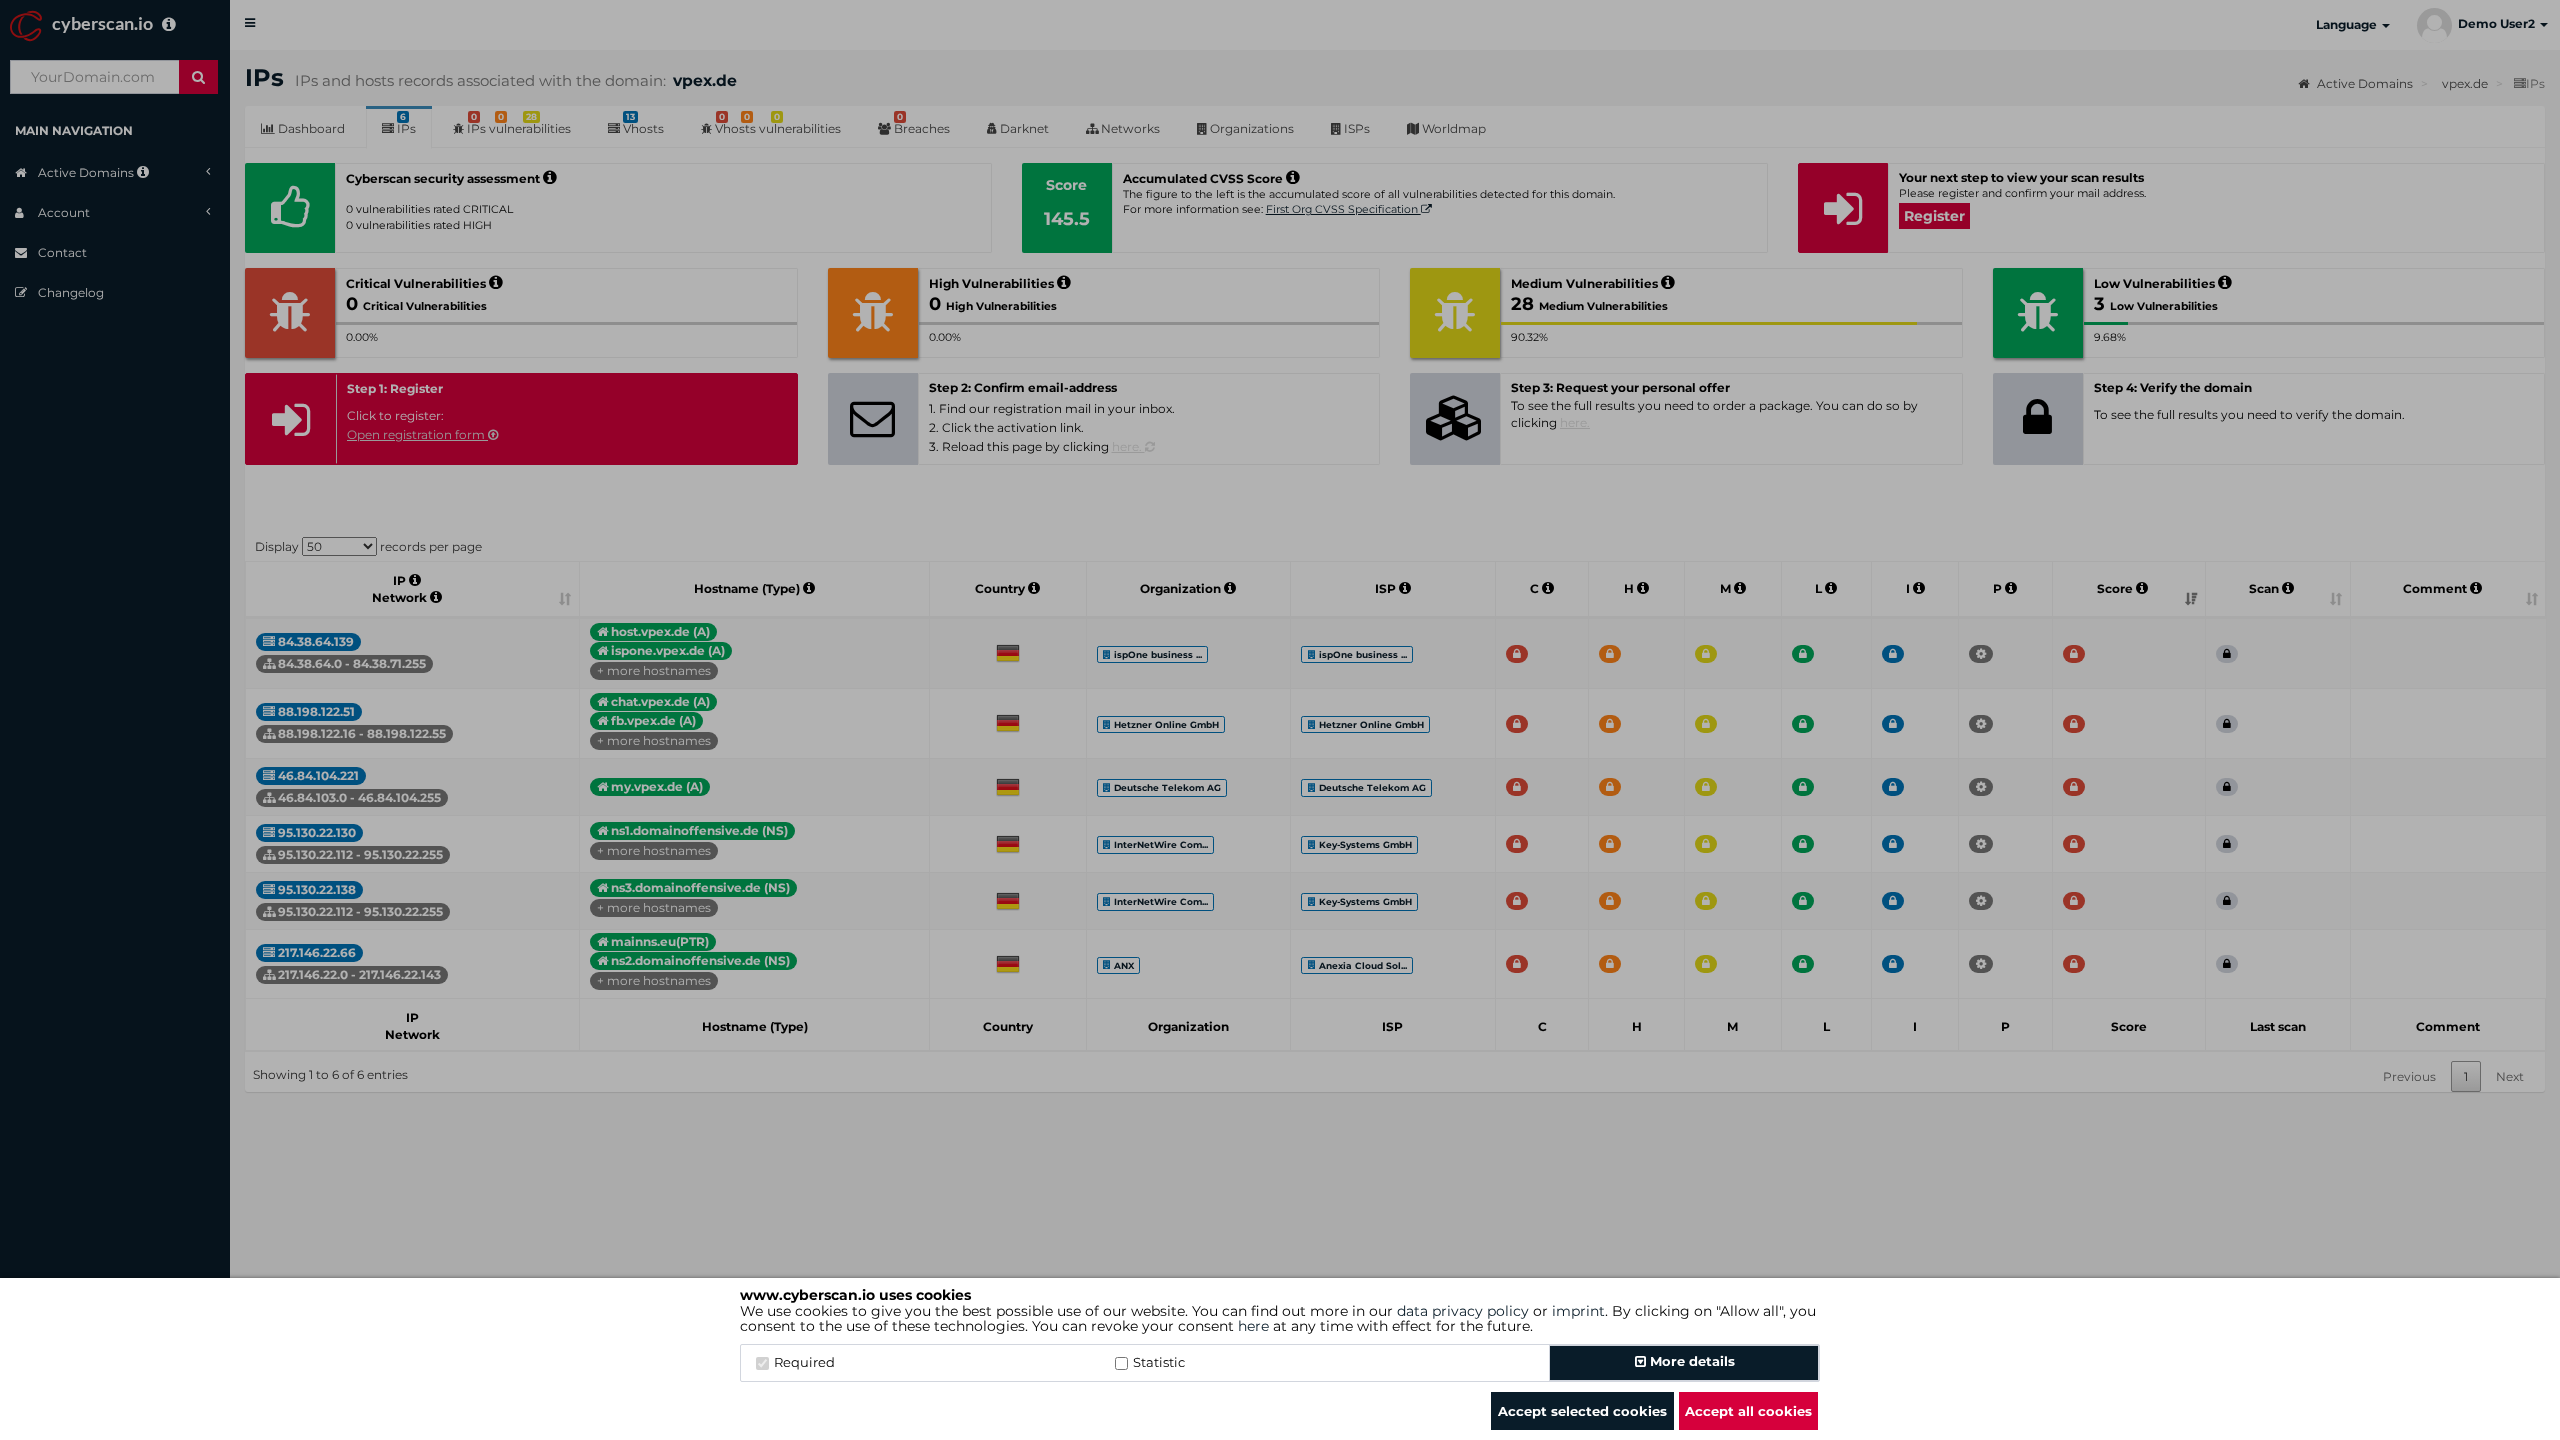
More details (1690, 1361)
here (1253, 1326)
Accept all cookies (1748, 1411)
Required (804, 1362)
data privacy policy (1463, 1311)
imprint (1578, 1311)
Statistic (1159, 1362)
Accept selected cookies (1582, 1411)
